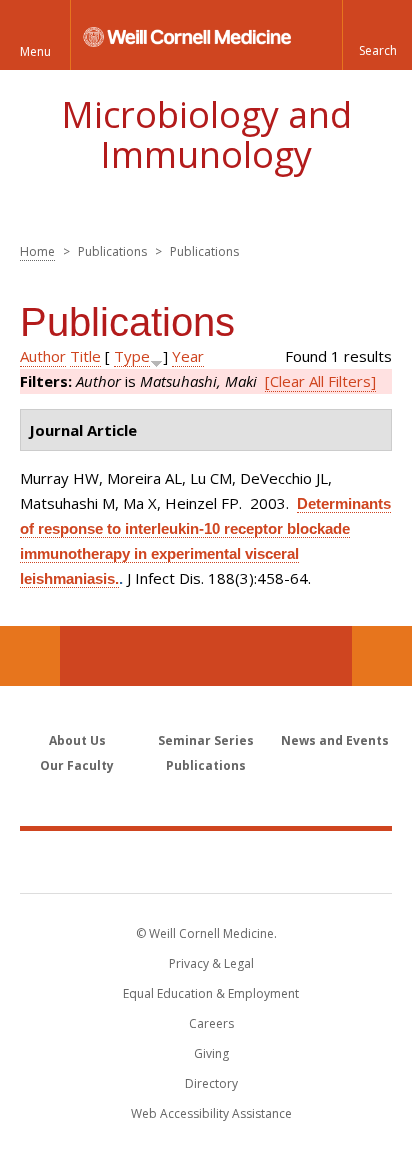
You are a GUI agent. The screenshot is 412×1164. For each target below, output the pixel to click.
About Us (77, 740)
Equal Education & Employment (211, 993)
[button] (377, 35)
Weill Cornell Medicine (206, 861)
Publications (206, 765)
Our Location (30, 656)
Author (43, 356)
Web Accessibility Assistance (211, 1113)
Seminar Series (206, 740)
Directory (211, 1083)
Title (85, 356)
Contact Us (382, 656)
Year (188, 356)
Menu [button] (35, 51)
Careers (211, 1023)
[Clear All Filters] (320, 381)
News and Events (335, 740)
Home (37, 251)
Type (132, 356)
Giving (211, 1053)
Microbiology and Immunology (206, 134)
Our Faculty (77, 765)
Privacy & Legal (211, 963)
